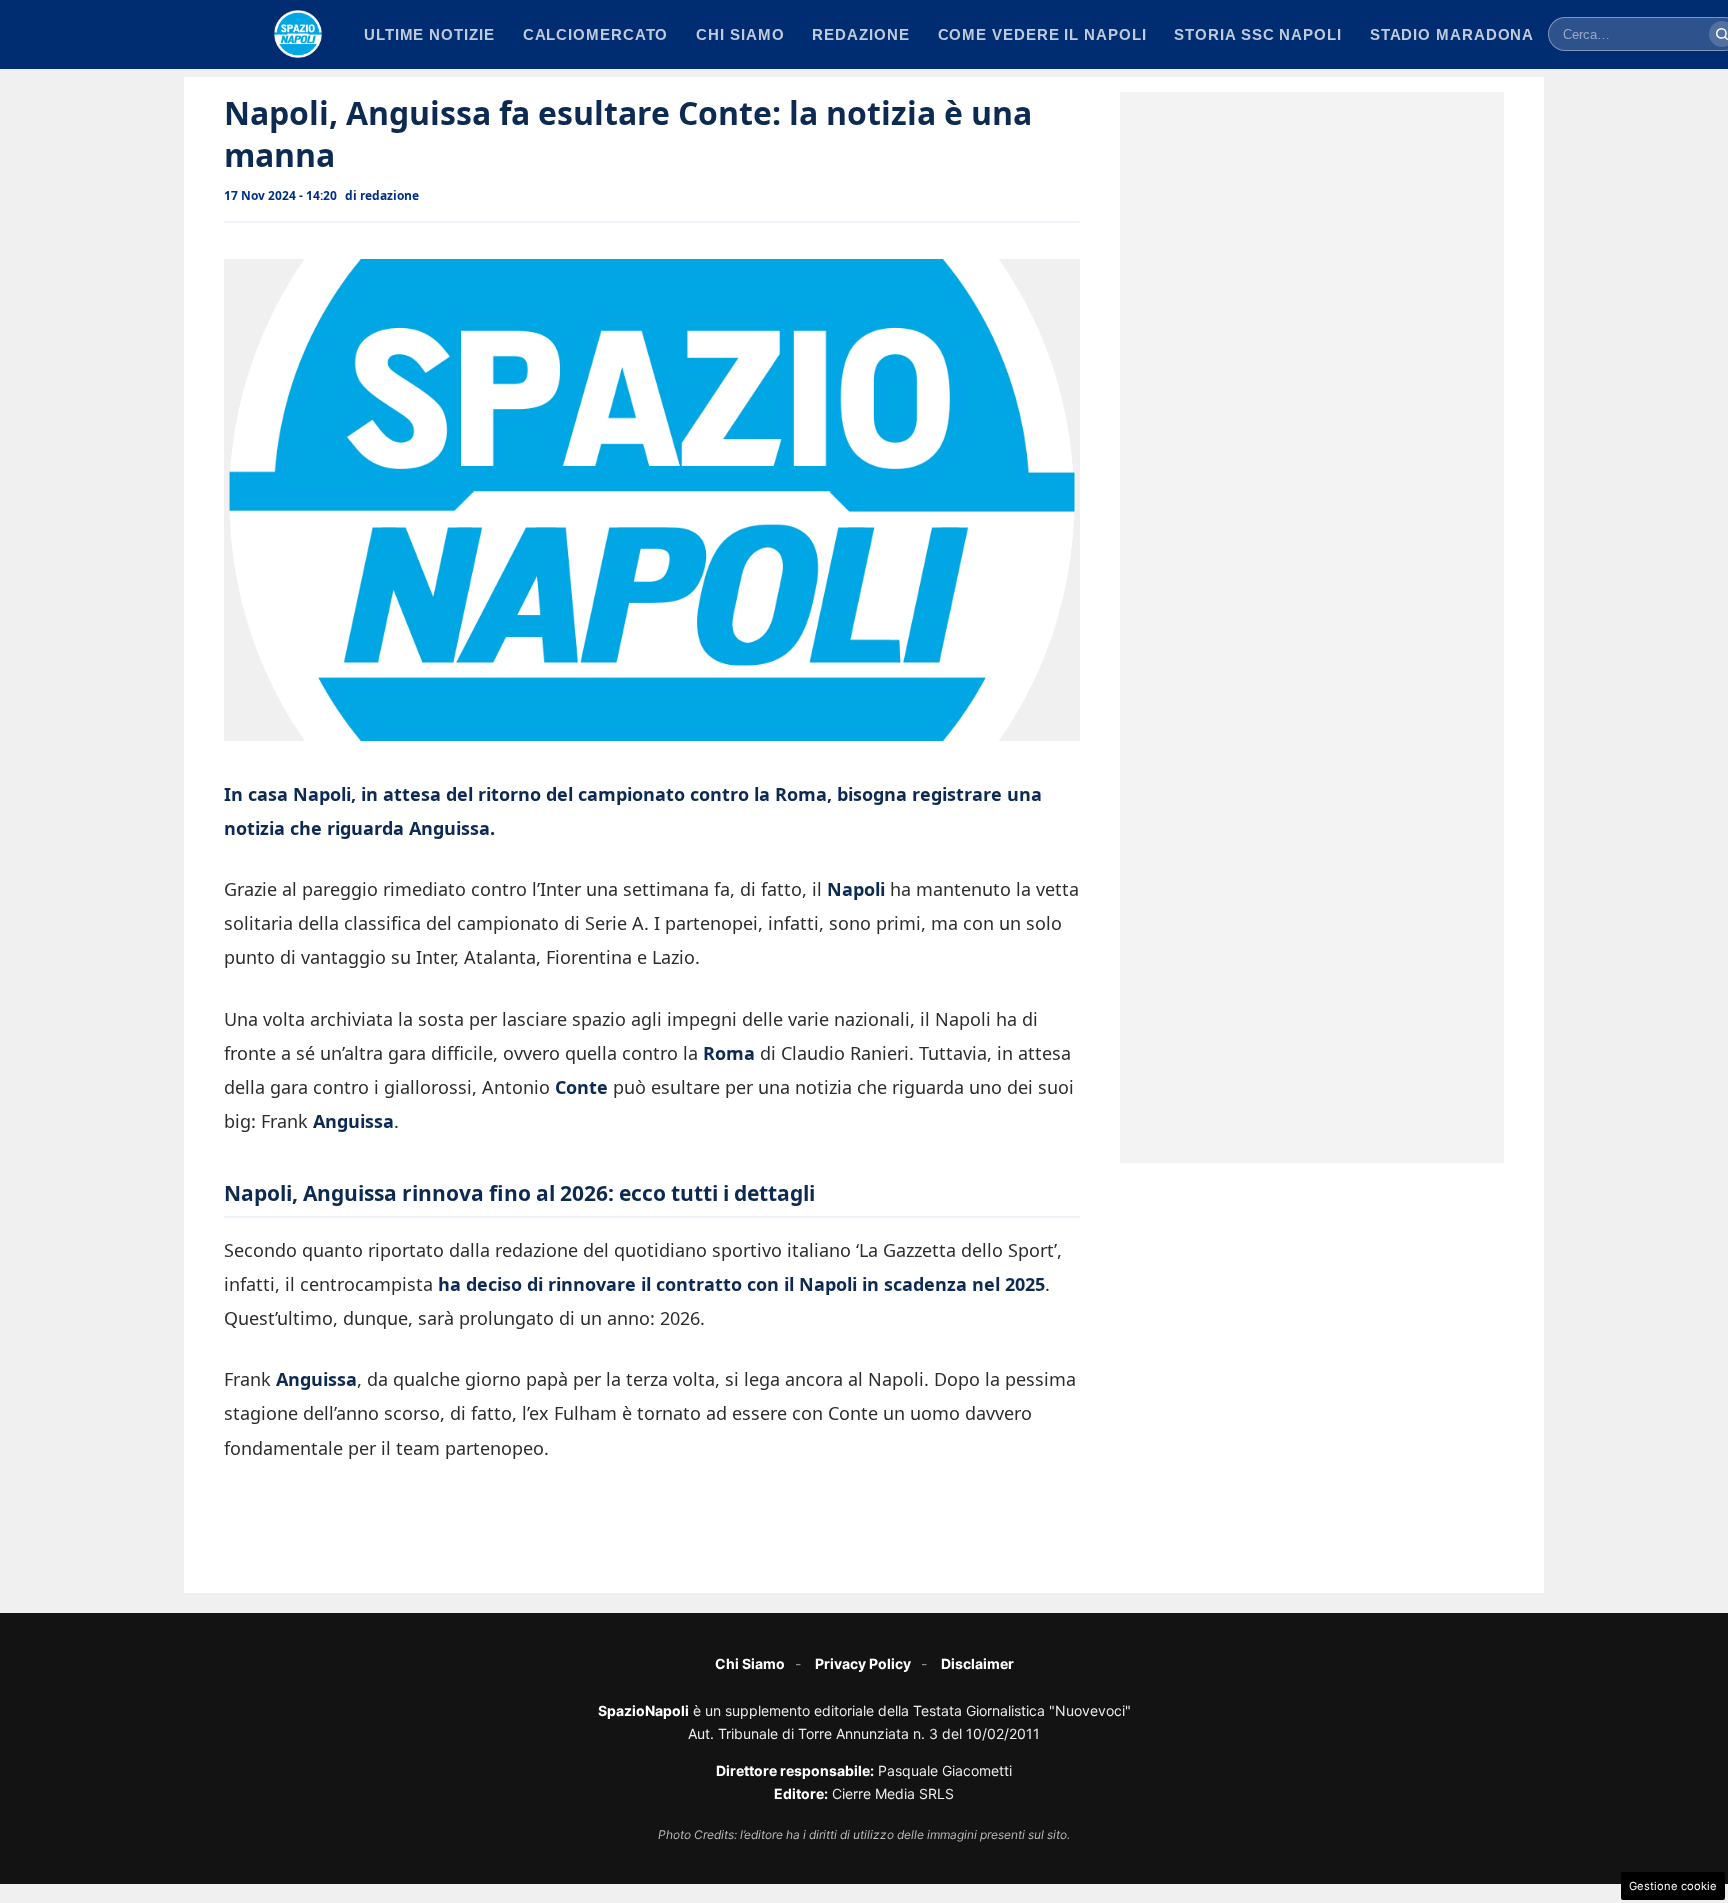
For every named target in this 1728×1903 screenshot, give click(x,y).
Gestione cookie (1673, 1886)
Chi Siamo (750, 1663)
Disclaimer (977, 1663)
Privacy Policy (863, 1663)
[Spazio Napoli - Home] (298, 34)
